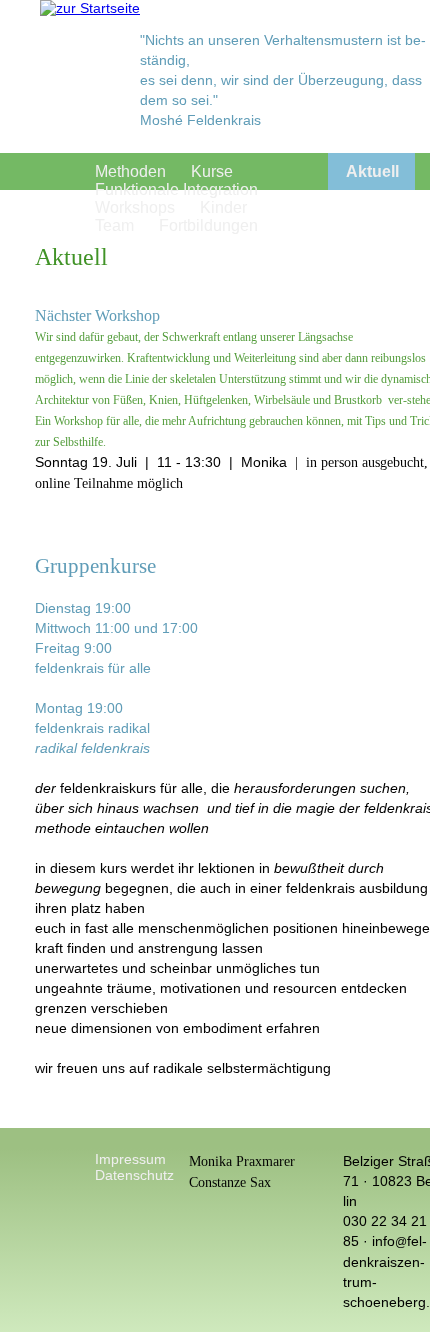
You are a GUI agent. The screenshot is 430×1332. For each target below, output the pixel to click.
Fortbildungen (208, 225)
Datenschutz (134, 1175)
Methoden (130, 171)
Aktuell (372, 171)
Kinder (223, 207)
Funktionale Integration (176, 189)
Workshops (135, 207)
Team (114, 225)
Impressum (130, 1159)
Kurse (212, 171)
